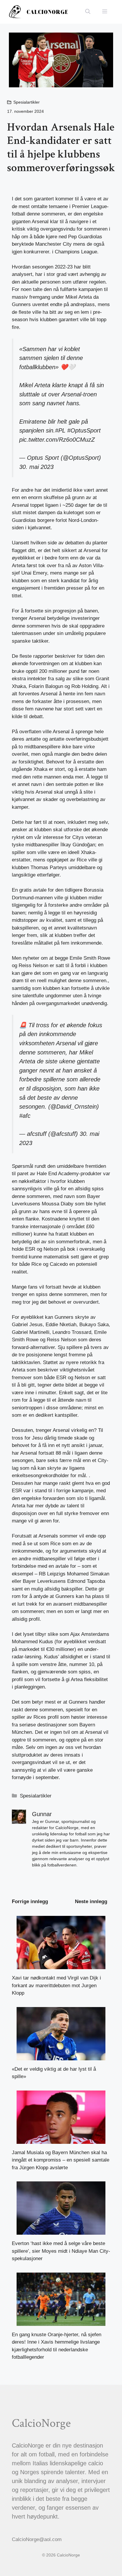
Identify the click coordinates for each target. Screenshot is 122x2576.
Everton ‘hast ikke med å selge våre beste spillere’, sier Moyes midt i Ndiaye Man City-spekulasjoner (61, 2251)
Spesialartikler (27, 102)
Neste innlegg (91, 1902)
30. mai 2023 (36, 467)
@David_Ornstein (74, 1107)
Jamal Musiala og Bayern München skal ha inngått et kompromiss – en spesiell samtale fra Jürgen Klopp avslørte (61, 2160)
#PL (60, 430)
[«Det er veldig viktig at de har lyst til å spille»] (61, 2056)
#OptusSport (84, 430)
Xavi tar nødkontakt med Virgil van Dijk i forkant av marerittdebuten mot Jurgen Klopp (56, 1985)
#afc (25, 1116)
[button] (88, 12)
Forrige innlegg (30, 1902)
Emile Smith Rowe (90, 958)
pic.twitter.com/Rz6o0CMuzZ (57, 440)
